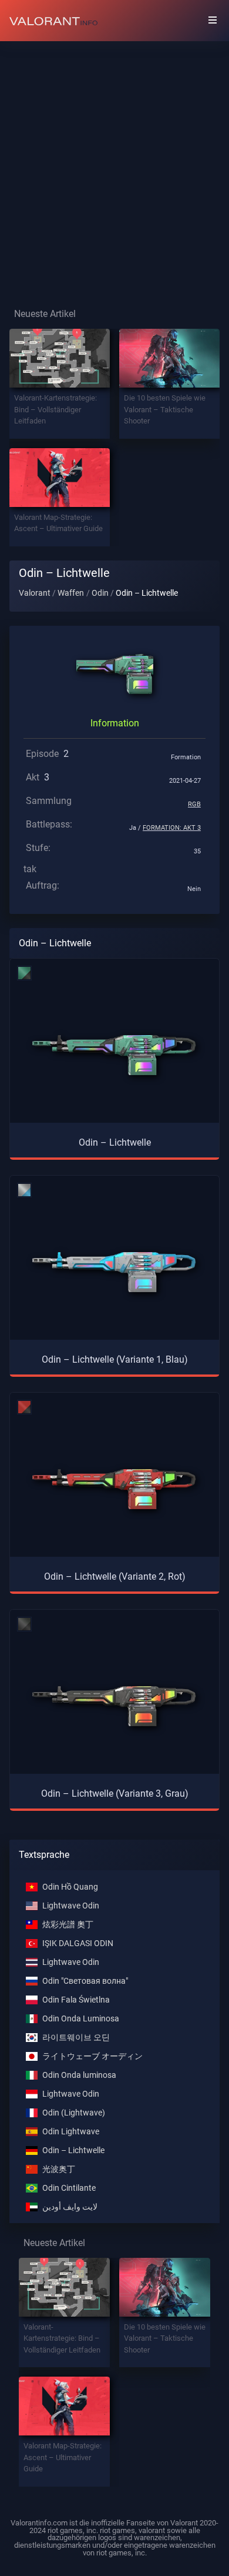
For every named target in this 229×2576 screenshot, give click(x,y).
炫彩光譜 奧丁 (68, 1925)
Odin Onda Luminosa (81, 2019)
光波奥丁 (59, 2169)
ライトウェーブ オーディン (92, 2056)
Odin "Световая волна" (85, 1981)
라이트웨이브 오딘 (76, 2038)
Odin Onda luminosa (79, 2075)
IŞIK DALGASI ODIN (78, 1943)
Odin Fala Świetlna (76, 2000)
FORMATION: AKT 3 (172, 828)
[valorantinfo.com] (53, 21)
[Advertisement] (114, 165)
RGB (194, 804)
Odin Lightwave (71, 2132)
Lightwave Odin (71, 1906)
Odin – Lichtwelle (73, 2150)
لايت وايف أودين (70, 2207)
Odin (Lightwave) (74, 2113)
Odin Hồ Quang (70, 1887)
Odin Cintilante (69, 2188)
